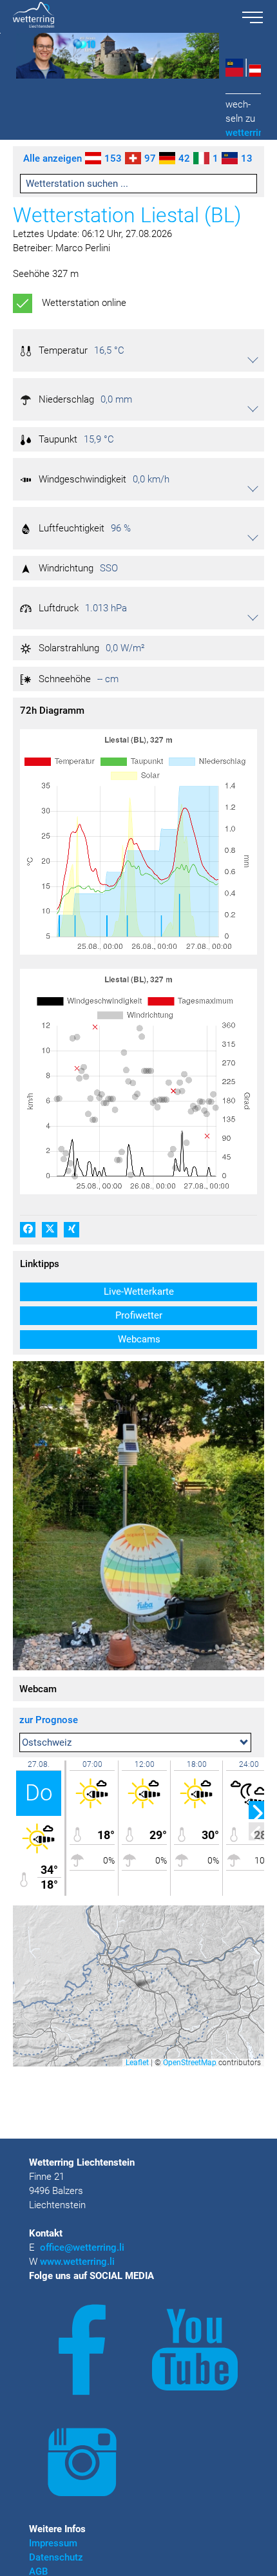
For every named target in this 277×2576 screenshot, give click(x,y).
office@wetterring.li (83, 2247)
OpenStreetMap (190, 2063)
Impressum (53, 2543)
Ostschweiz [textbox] (47, 1742)
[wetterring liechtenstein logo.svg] (117, 16)
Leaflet (137, 2063)
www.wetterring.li (77, 2262)
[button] (138, 350)
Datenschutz (56, 2557)
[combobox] (135, 1742)
